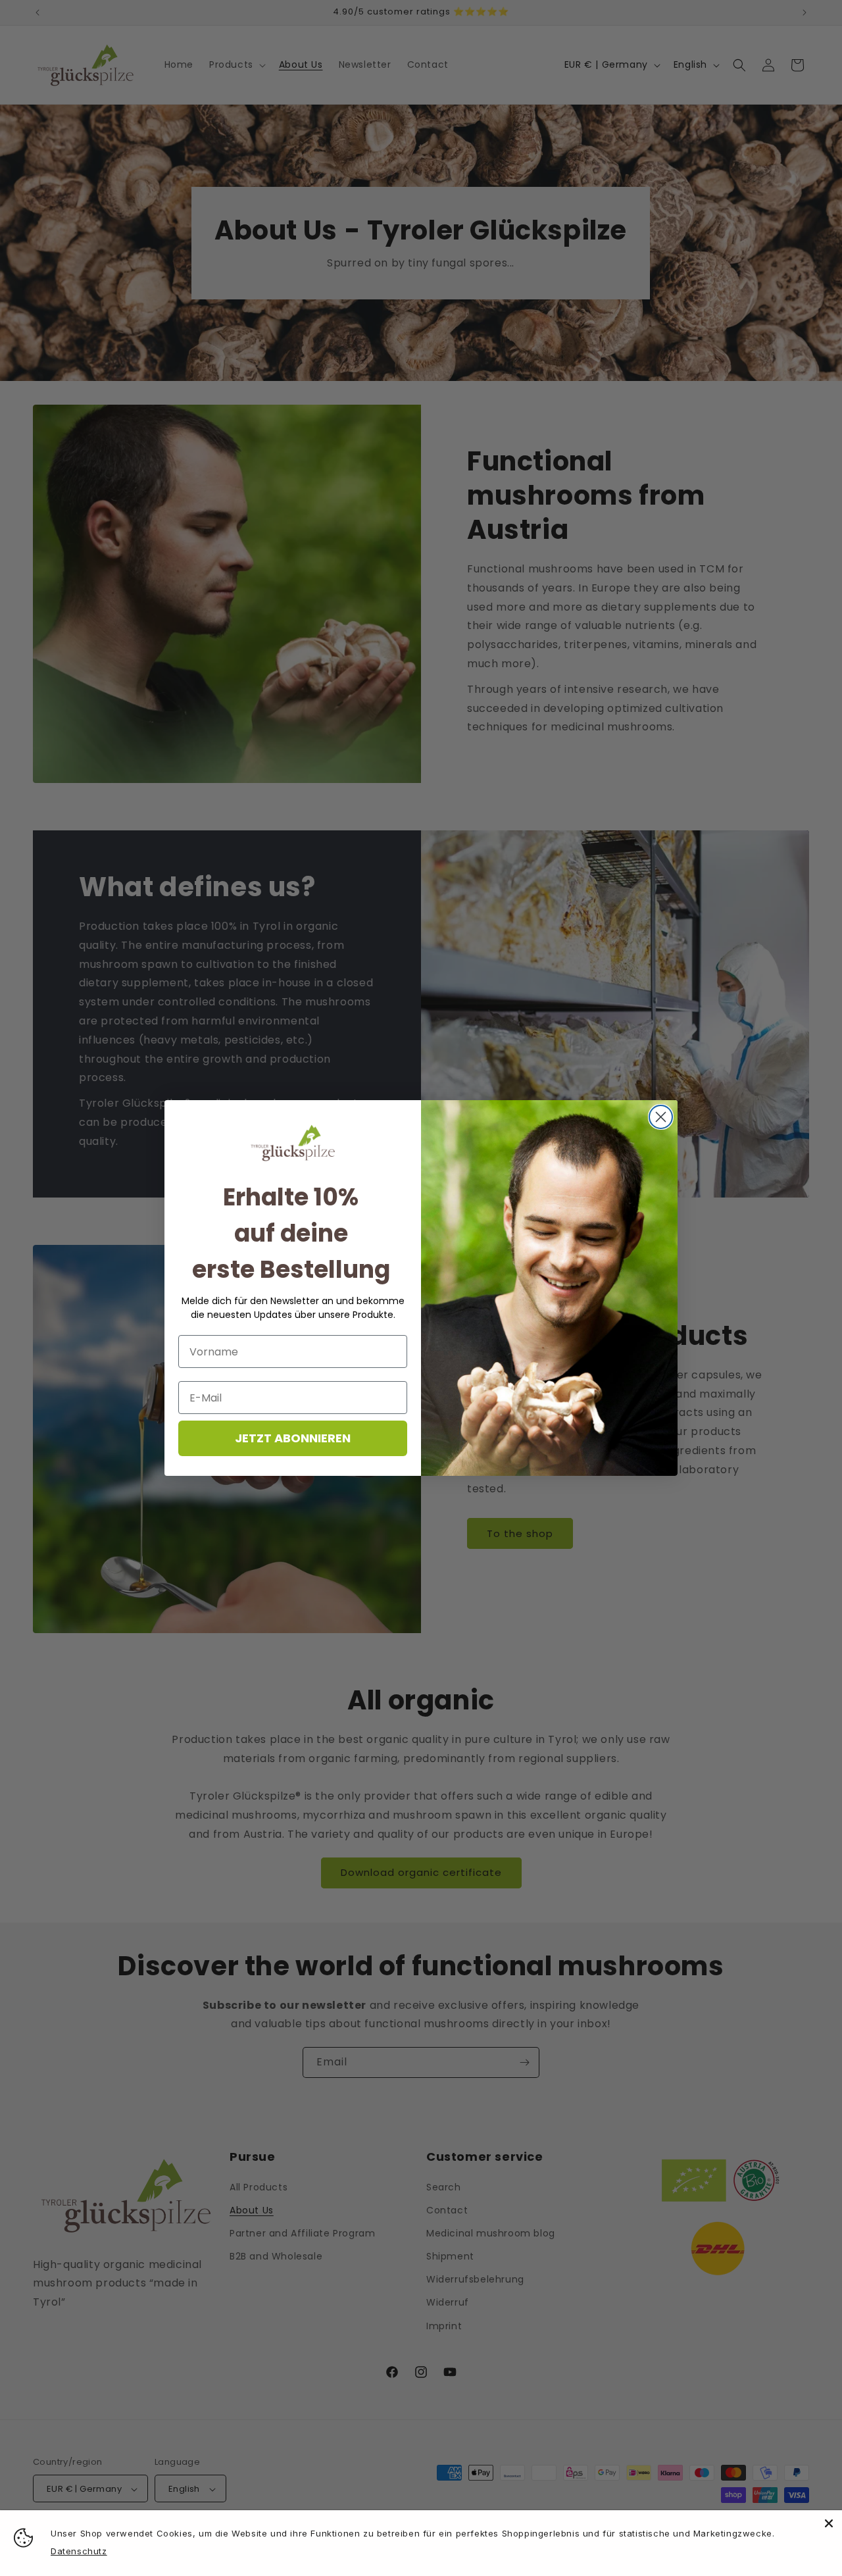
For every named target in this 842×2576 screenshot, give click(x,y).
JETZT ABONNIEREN (293, 1438)
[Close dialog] (661, 1117)
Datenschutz (79, 2551)
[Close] (829, 2523)
